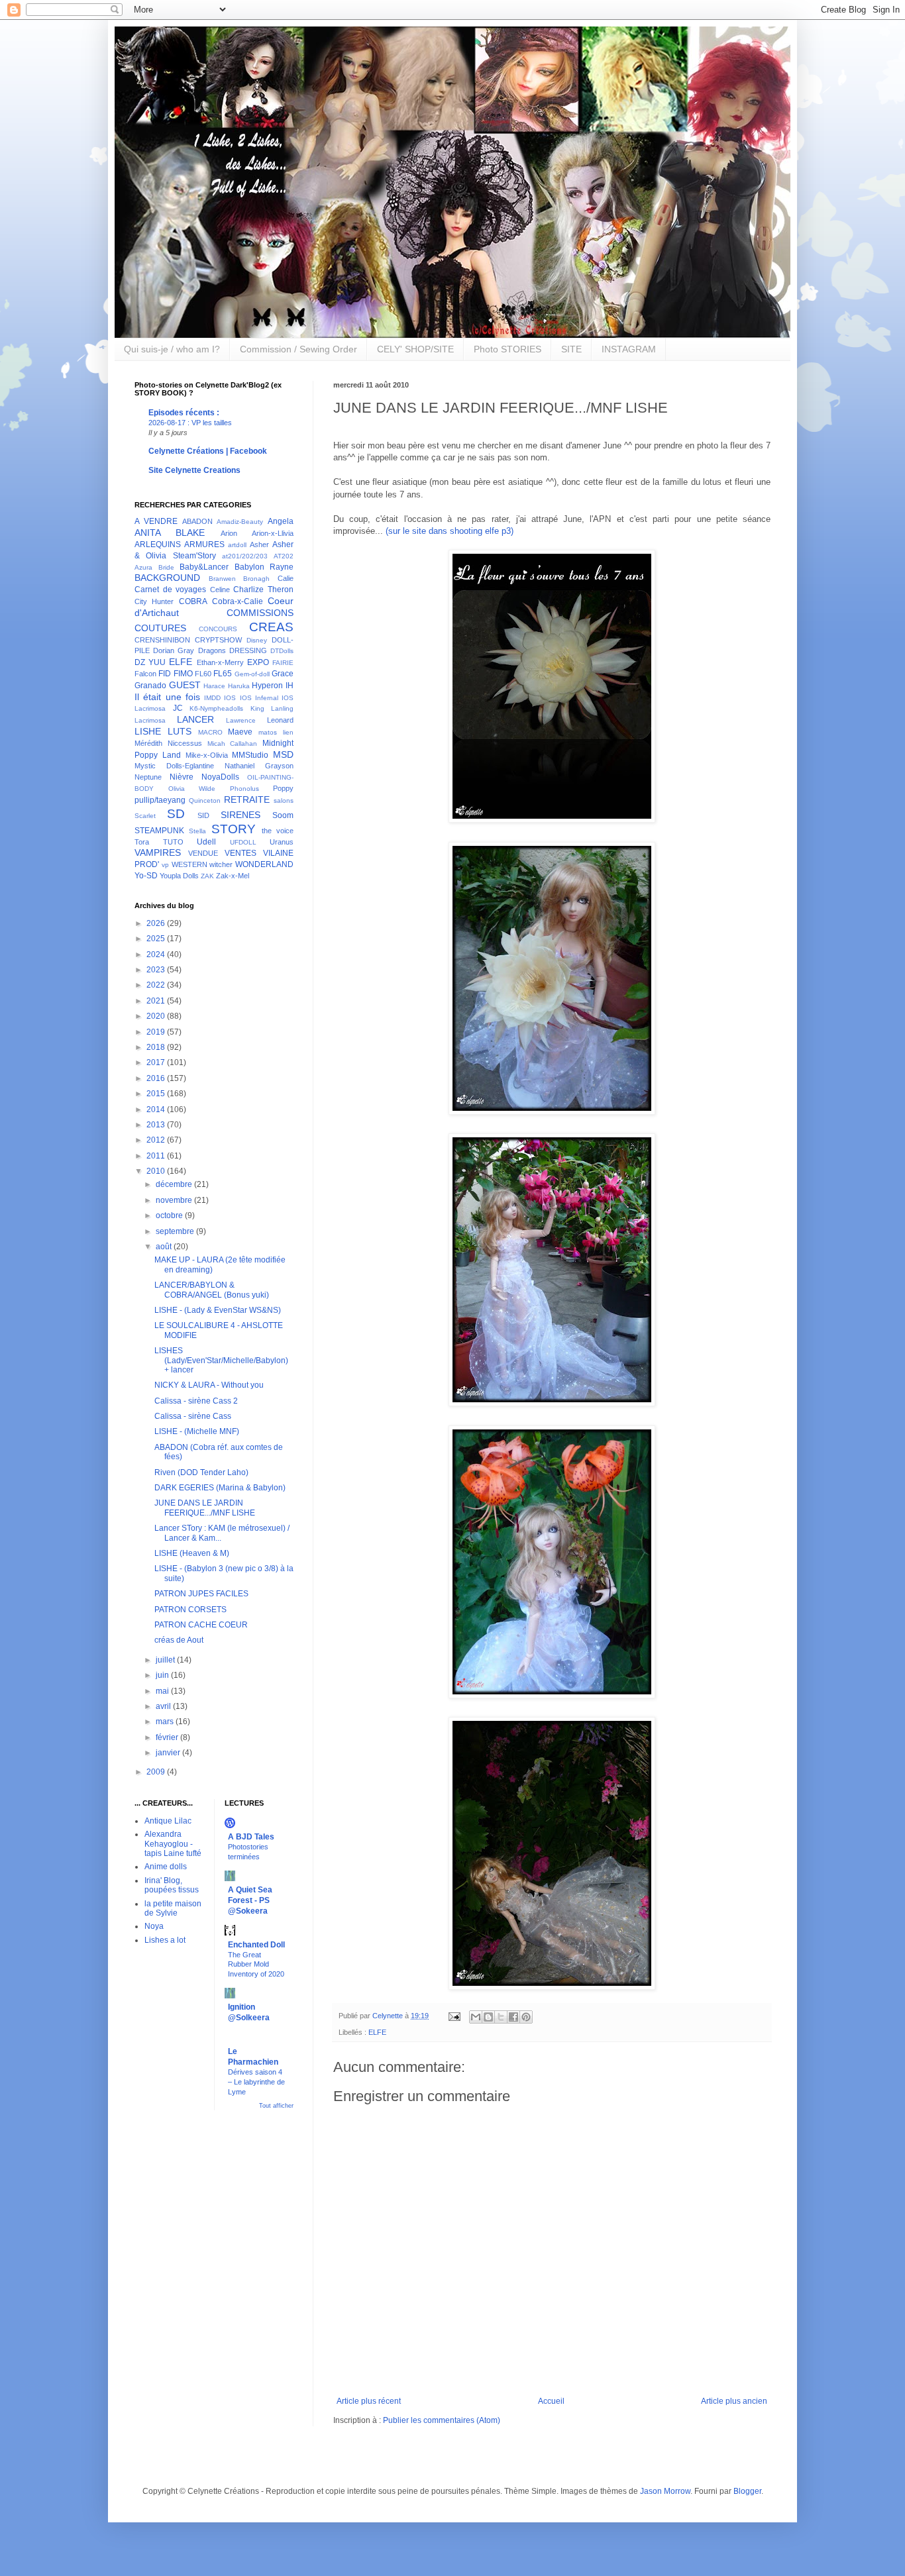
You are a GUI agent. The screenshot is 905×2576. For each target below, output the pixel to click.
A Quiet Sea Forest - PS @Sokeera (250, 1900)
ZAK (207, 876)
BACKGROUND (167, 578)
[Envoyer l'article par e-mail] (454, 2016)
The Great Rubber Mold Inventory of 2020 (256, 1965)
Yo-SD (146, 876)
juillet (166, 1660)
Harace (214, 686)
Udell (206, 842)
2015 (157, 1094)
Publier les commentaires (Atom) (442, 2420)
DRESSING (248, 650)
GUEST (185, 685)
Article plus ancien (734, 2401)
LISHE (148, 731)
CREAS (271, 627)
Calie (286, 578)
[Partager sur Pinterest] (526, 2017)
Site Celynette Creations (194, 470)
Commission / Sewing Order (298, 349)
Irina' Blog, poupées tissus (172, 1885)
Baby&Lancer (204, 567)
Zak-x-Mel (233, 876)
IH (290, 686)
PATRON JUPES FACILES (201, 1594)
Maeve (240, 732)
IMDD (212, 698)
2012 (157, 1140)
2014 (157, 1109)
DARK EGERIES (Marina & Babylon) (220, 1488)
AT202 (284, 556)
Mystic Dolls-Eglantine (174, 766)
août (165, 1247)
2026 (157, 923)
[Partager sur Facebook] (513, 2017)
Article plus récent (369, 2401)
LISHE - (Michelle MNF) (197, 1431)
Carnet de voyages (170, 590)
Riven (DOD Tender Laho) (201, 1472)
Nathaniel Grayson (259, 766)
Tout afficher (276, 2106)
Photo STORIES (507, 349)
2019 (157, 1032)
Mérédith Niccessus (168, 743)
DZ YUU (150, 662)
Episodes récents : (184, 413)
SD (176, 814)
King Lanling (272, 708)
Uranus (282, 842)
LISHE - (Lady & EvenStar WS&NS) (218, 1310)
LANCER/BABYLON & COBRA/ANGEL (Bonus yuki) (212, 1290)
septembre (176, 1231)
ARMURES (204, 544)
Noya (154, 1926)
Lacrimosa (150, 720)
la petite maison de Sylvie (173, 1908)
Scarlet (145, 816)
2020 (157, 1016)
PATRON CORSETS (190, 1610)
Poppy (283, 788)
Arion (229, 533)
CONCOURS (218, 629)
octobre (170, 1215)
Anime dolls (166, 1867)
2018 (157, 1047)
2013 (157, 1125)
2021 (157, 1001)
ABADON (197, 521)
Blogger (747, 2491)
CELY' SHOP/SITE (415, 349)
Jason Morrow (665, 2491)
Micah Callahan (233, 744)
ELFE (377, 2032)
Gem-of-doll (252, 674)
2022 (157, 985)
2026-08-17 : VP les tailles (190, 423)
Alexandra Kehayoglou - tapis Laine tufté (173, 1844)
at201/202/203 (245, 556)
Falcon (145, 674)
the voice (278, 831)
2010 (157, 1171)
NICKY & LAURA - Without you (209, 1385)
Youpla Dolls (179, 876)
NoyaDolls (220, 777)
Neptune (148, 777)
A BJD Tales (251, 1837)
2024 (157, 954)
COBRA (193, 601)
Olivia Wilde (192, 789)
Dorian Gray (174, 650)
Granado (150, 686)
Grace (283, 674)
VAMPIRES (158, 852)
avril (164, 1706)
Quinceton (205, 800)
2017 (157, 1062)
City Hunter (154, 601)
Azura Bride (154, 567)
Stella (197, 831)
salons (284, 800)
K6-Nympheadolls (216, 708)
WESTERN (189, 864)
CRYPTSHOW (218, 640)
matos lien (276, 732)
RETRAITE (247, 799)
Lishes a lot (165, 1940)
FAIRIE (283, 663)
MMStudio (250, 755)
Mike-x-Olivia (207, 755)
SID (203, 815)
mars (166, 1722)
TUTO (173, 842)
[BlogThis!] (488, 2017)
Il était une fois (167, 697)
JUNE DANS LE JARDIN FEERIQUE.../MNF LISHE (205, 1508)
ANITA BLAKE (170, 533)
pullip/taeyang (160, 800)
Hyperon (267, 686)
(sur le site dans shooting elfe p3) (450, 531)
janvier (169, 1753)
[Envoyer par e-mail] (476, 2017)
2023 (157, 970)
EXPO (258, 662)
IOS (230, 698)
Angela (281, 521)
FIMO (183, 674)
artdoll (237, 545)
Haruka (239, 686)
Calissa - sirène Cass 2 (196, 1401)
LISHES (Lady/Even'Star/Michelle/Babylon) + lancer (221, 1360)
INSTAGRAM (629, 349)
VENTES (240, 853)
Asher (259, 544)
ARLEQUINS (158, 544)
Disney (257, 640)
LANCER (195, 719)
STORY (234, 829)
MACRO (210, 732)
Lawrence (241, 720)
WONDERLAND (264, 864)
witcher (221, 864)
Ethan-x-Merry (220, 662)
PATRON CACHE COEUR (201, 1625)
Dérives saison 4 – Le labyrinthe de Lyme (256, 2082)
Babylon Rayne (264, 567)
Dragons (212, 650)
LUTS (180, 731)
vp (165, 865)
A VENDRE (156, 521)
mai (163, 1691)
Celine (220, 590)
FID (165, 674)
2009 (157, 1772)
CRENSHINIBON (162, 640)
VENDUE (203, 853)
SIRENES (240, 815)
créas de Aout (179, 1640)
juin (163, 1675)
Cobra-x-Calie (238, 601)
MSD (283, 754)
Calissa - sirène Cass (193, 1416)
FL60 (203, 674)
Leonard (280, 720)
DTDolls (282, 651)
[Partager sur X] (501, 2017)
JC (178, 708)
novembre (175, 1200)
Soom (283, 815)
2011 (157, 1156)
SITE (571, 349)
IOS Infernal (259, 698)
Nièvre (182, 777)
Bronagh (256, 579)
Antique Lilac (168, 1821)
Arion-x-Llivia (273, 533)
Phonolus (244, 789)
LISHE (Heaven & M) (192, 1553)
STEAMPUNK (159, 831)
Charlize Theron (263, 590)
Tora (142, 842)
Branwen (222, 579)
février (168, 1737)
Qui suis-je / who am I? (172, 349)
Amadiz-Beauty (240, 522)
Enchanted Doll (256, 1945)
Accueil (551, 2401)
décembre (175, 1184)
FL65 (223, 674)
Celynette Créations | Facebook (208, 451)
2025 (157, 939)
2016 (157, 1078)
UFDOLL (243, 842)
